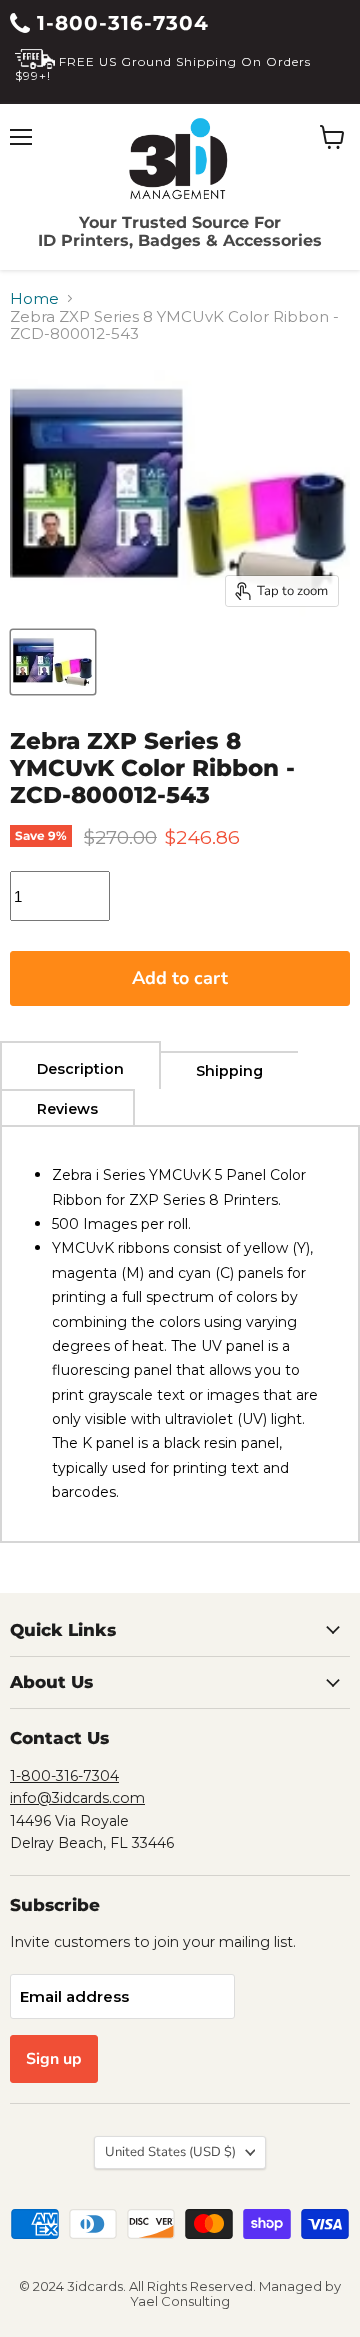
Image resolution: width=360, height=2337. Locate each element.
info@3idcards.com (77, 1798)
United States (170, 2152)
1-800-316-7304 (119, 23)
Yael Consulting (180, 2301)
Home (34, 298)
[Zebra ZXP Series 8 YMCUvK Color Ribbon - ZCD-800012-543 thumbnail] (53, 662)
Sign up (54, 2059)
